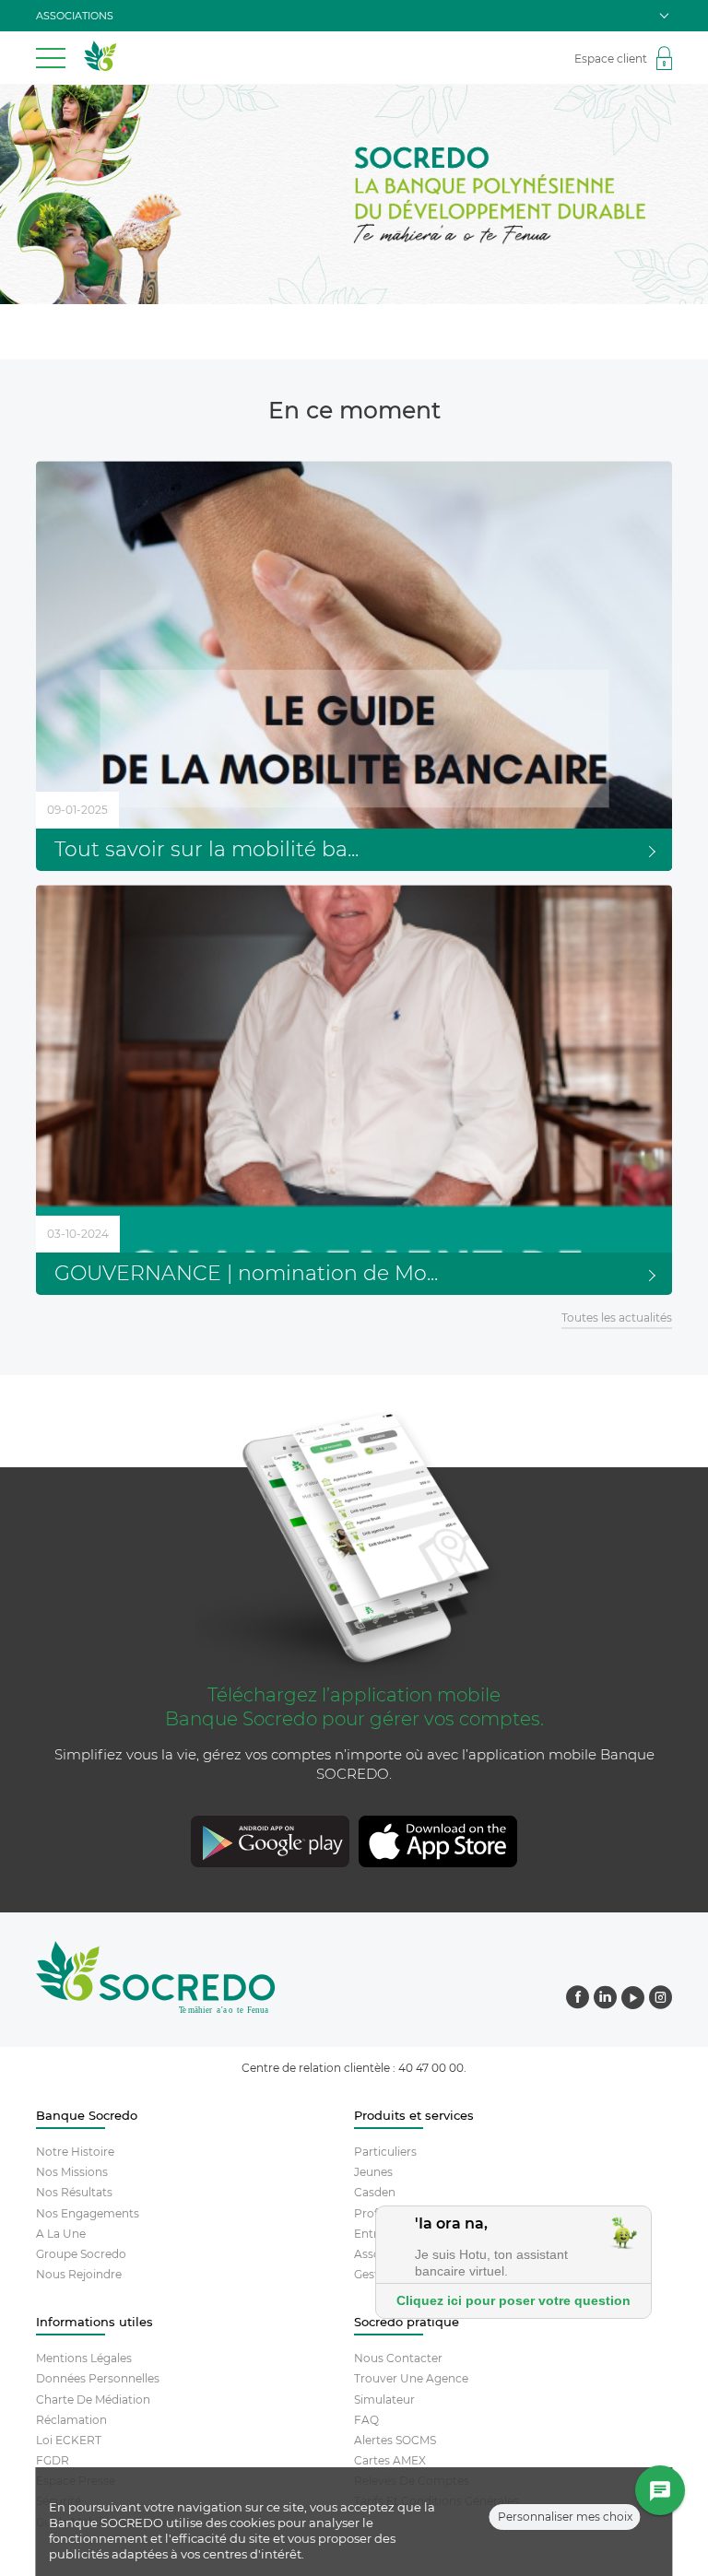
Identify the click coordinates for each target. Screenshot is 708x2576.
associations (75, 16)
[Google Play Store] (190, 1844)
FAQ (366, 2420)
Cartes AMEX (390, 2460)
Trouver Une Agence (411, 2378)
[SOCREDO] (100, 66)
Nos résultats (74, 2192)
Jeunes (373, 2172)
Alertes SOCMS (395, 2440)
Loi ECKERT (69, 2440)
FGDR (53, 2460)
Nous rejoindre (79, 2274)
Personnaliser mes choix (565, 2517)
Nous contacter (398, 2358)
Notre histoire (75, 2152)
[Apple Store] (518, 1844)
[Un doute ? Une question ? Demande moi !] (661, 2491)
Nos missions (72, 2172)
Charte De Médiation (93, 2400)
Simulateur (384, 2400)
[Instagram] (661, 1999)
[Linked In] (605, 1999)
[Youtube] (633, 1999)
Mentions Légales (84, 2358)
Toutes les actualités (617, 1317)
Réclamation (71, 2420)
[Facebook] (578, 1999)
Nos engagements (88, 2213)
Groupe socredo (81, 2254)
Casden (375, 2192)
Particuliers (385, 2152)
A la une (61, 2234)
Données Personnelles (98, 2378)
